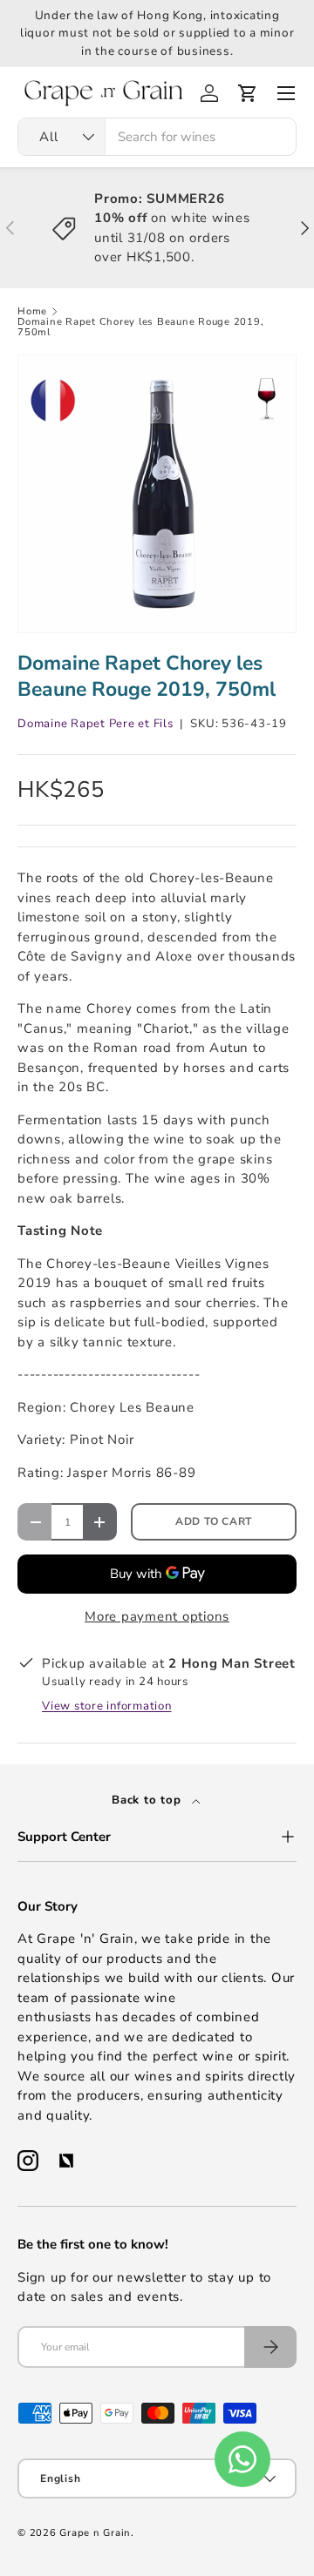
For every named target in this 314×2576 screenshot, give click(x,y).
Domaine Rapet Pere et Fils (96, 724)
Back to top (148, 1800)
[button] (248, 93)
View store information (107, 1706)
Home (32, 311)
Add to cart (214, 1521)
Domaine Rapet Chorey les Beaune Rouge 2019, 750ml (140, 327)
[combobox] (157, 137)
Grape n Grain (95, 2533)
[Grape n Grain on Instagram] (28, 2161)
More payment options (157, 1616)
